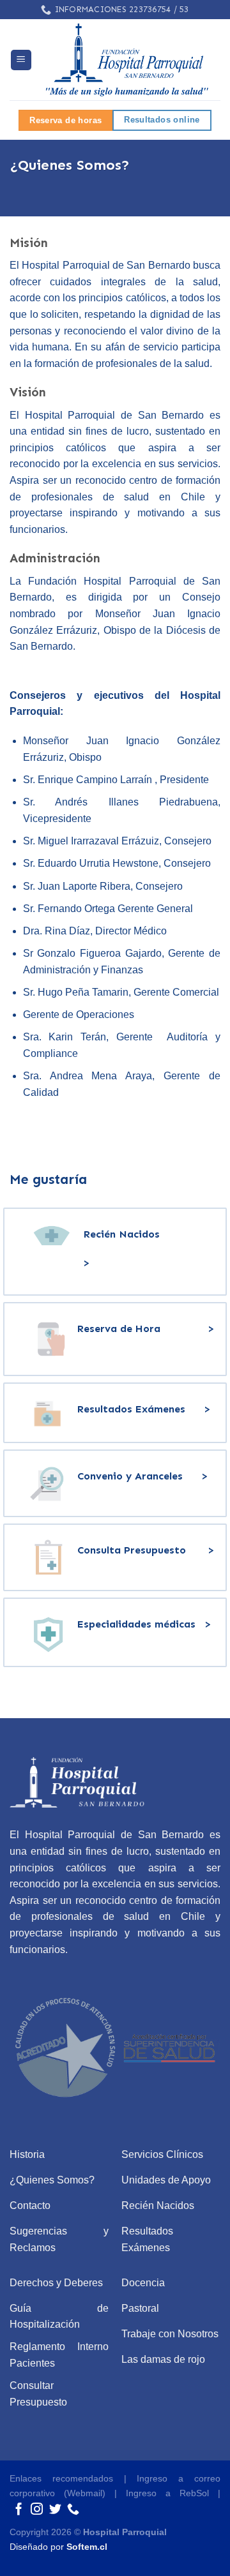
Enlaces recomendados (61, 2478)
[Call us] (73, 2510)
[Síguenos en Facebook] (19, 2510)
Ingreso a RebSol (167, 2493)
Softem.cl (87, 2547)
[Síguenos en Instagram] (37, 2510)
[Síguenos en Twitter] (55, 2510)
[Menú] (21, 60)
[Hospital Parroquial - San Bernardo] (126, 60)
